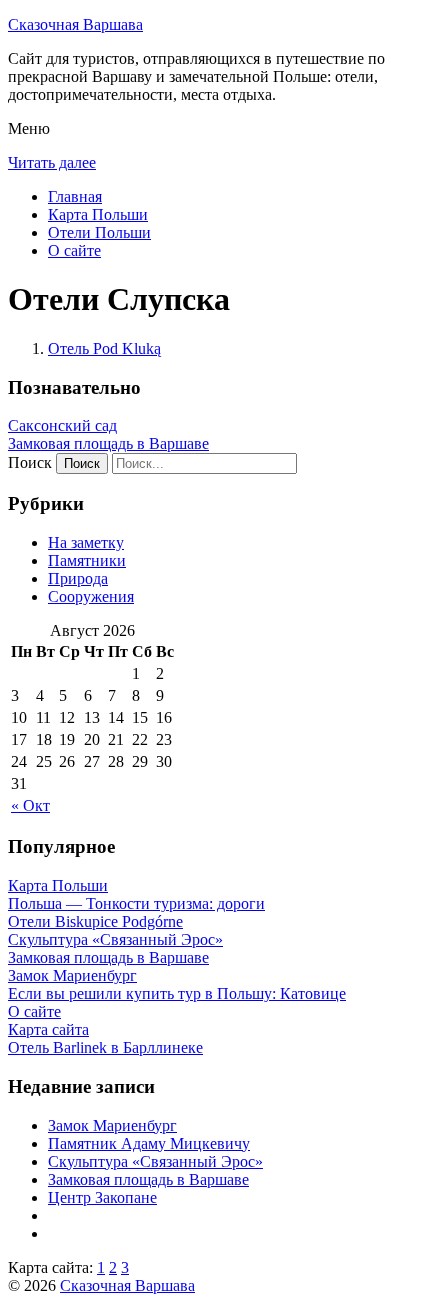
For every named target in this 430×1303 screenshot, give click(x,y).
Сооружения (91, 596)
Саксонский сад (62, 425)
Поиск (30, 462)
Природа (78, 578)
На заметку (86, 542)
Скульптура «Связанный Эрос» (155, 1161)
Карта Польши (98, 214)
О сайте (74, 250)
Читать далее (52, 162)
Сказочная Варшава (75, 24)
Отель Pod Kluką (104, 348)
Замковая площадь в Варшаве (108, 443)
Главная (75, 196)
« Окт (30, 805)
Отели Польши (99, 232)
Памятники (87, 560)
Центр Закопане (102, 1197)
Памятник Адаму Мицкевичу (149, 1143)
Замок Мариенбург (112, 1125)
